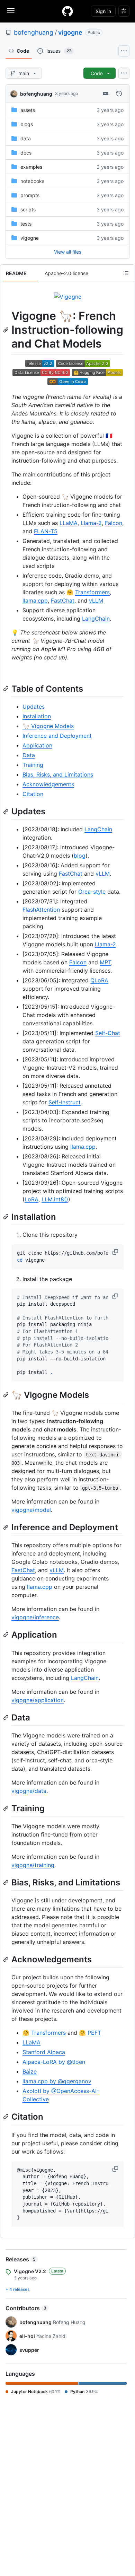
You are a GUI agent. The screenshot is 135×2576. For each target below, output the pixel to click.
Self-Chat (108, 1033)
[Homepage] (67, 11)
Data (29, 755)
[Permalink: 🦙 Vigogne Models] (7, 1395)
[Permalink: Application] (7, 1635)
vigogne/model (31, 1510)
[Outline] (126, 273)
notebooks (32, 181)
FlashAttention (41, 910)
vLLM (96, 601)
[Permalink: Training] (7, 1808)
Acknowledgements (48, 784)
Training (33, 765)
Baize (30, 2071)
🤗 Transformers (44, 2033)
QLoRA (99, 980)
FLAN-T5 (46, 531)
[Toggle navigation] (11, 11)
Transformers (92, 592)
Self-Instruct (65, 1102)
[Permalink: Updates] (7, 811)
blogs (27, 124)
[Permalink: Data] (7, 1717)
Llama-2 (91, 523)
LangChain (96, 619)
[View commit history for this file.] (119, 94)
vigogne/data (29, 1791)
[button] (116, 1252)
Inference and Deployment (57, 736)
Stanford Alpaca (44, 2052)
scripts (28, 209)
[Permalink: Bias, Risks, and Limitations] (7, 1882)
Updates (34, 707)
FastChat (63, 601)
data (26, 138)
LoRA (31, 1199)
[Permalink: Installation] (7, 1217)
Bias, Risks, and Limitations (58, 774)
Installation (37, 716)
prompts (30, 195)
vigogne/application (38, 1700)
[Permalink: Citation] (7, 2117)
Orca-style (92, 892)
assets (28, 110)
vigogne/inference (35, 1617)
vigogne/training (33, 1865)
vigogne (70, 32)
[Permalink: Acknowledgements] (7, 1959)
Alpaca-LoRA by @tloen (54, 2062)
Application (37, 745)
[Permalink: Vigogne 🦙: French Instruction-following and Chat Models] (7, 330)
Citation (33, 794)
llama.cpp (35, 601)
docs (26, 153)
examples (31, 167)
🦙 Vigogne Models (48, 726)
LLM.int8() (55, 1199)
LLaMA (69, 523)
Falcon (114, 523)
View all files (68, 252)
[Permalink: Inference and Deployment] (7, 1527)
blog (80, 856)
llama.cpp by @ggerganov (57, 2081)
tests (26, 224)
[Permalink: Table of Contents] (7, 689)
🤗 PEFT (90, 2033)
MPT (105, 962)
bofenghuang (34, 32)
